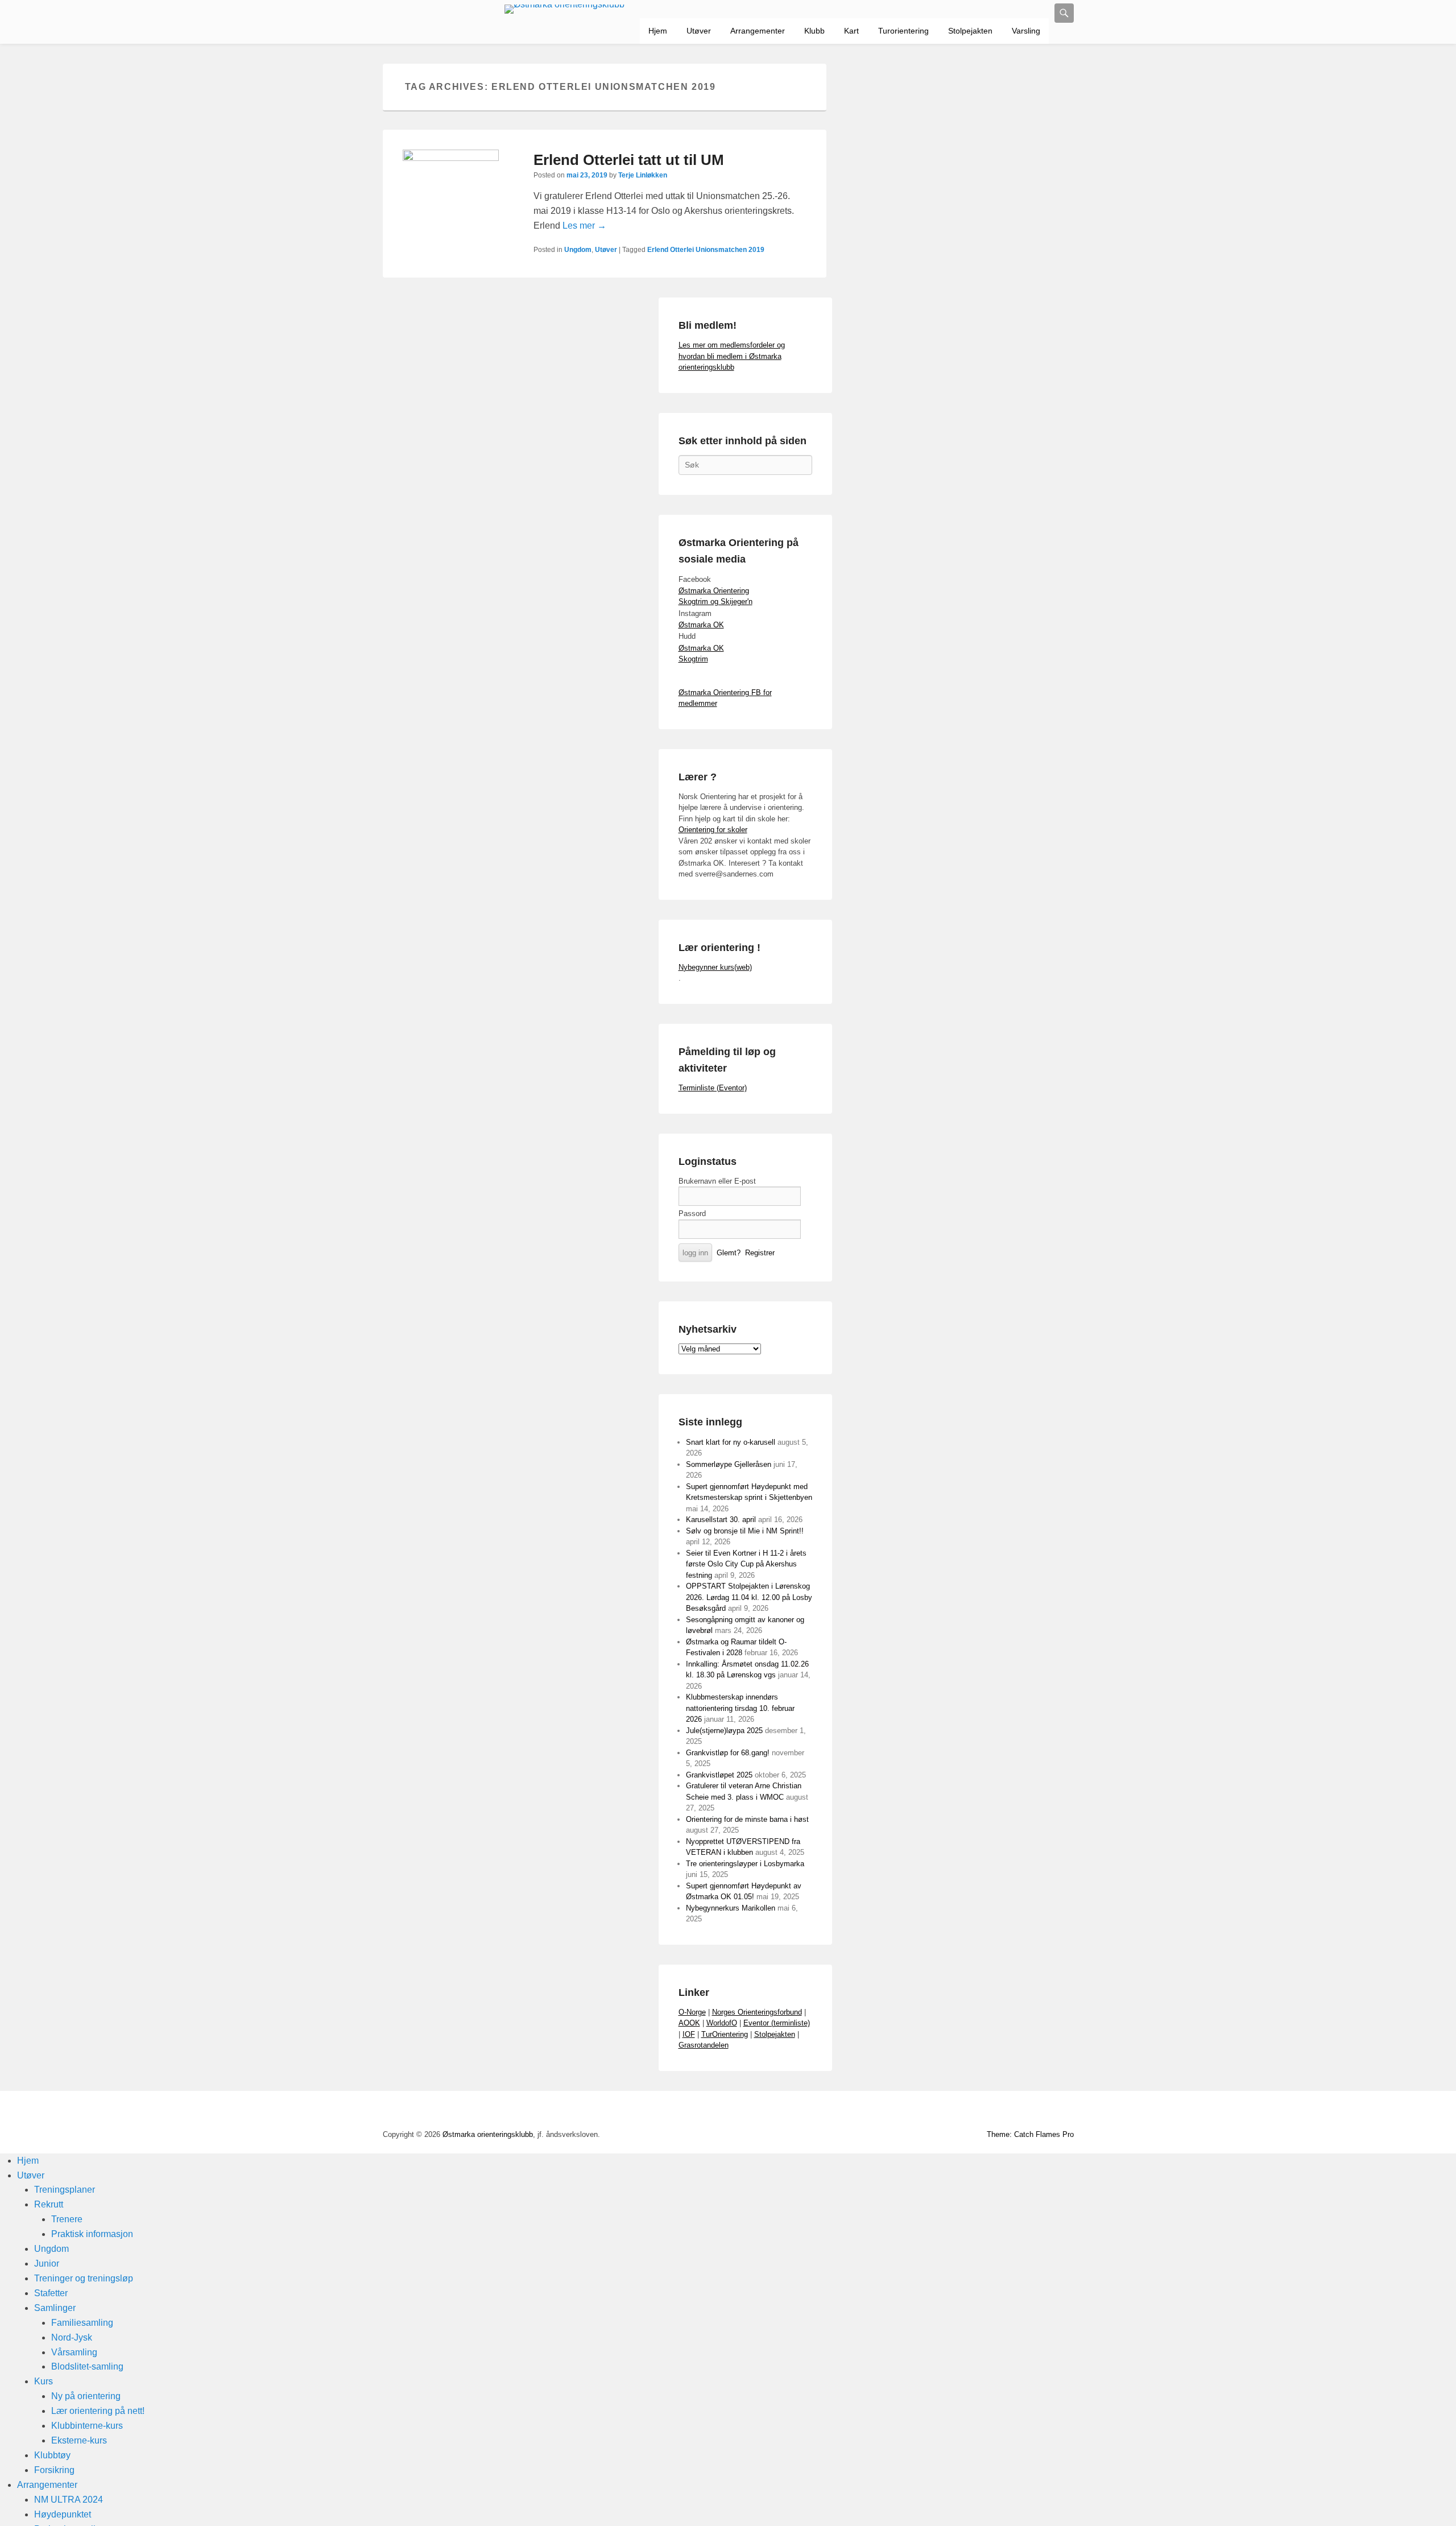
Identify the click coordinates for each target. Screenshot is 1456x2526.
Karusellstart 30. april (721, 1520)
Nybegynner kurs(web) (715, 967)
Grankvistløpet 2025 (719, 1775)
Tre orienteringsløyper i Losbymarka (745, 1864)
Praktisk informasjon (92, 2234)
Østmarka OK (701, 625)
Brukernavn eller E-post (717, 1181)
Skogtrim (693, 659)
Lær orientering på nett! (98, 2411)
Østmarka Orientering (714, 591)
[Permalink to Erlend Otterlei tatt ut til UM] (451, 198)
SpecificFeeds (1064, 2112)
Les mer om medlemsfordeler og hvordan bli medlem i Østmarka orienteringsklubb (732, 356)
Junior (47, 2264)
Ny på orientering (86, 2396)
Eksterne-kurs (79, 2440)
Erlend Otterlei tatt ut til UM (629, 160)
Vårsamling (74, 2352)
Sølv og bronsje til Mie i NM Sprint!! (745, 1531)
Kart (851, 31)
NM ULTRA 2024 (69, 2500)
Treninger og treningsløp (84, 2278)
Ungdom (578, 250)
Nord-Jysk (72, 2337)
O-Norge (692, 2012)
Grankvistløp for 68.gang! (728, 1753)
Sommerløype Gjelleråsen (729, 1464)
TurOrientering (725, 2034)
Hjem (658, 31)
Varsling (1026, 31)
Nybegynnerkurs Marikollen (731, 1908)
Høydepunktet (63, 2514)
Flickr (989, 2112)
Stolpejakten (970, 31)
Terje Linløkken (643, 175)
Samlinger (55, 2308)
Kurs (44, 2381)
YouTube (964, 2112)
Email (1039, 2112)
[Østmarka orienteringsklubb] (565, 9)
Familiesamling (82, 2323)
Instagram (1014, 2112)
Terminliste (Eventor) (713, 1088)
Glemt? (729, 1253)
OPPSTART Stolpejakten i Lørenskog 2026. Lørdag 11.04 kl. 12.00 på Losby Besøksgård (749, 1597)
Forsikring (54, 2470)
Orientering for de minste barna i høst (747, 1819)
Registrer (760, 1253)
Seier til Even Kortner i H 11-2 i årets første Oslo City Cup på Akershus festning (746, 1564)
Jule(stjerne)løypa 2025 (724, 1731)
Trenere (67, 2219)
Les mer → (584, 226)
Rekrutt (49, 2204)
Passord (692, 1214)
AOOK (689, 2023)
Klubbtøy (52, 2455)
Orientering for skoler (713, 830)
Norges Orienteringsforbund (757, 2012)
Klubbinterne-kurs (87, 2426)
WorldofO (722, 2023)
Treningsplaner (65, 2190)
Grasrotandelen (704, 2045)
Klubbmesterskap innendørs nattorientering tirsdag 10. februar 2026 (740, 1708)
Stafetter (51, 2293)
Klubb (814, 31)
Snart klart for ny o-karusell (731, 1442)
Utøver (699, 31)
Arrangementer (758, 31)
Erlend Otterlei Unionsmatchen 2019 (706, 250)
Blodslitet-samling (87, 2366)
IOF (689, 2034)
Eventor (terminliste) (777, 2023)
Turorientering (903, 31)
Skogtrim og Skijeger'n (715, 601)
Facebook (939, 2112)
